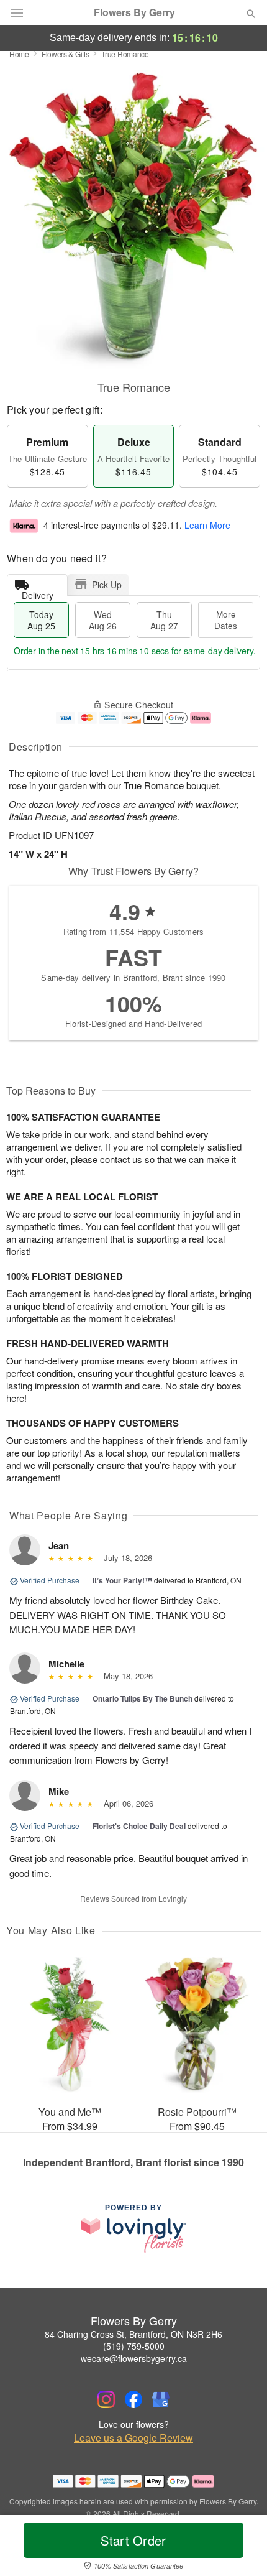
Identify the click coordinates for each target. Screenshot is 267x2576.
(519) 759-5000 (134, 2346)
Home (19, 54)
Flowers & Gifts (66, 54)
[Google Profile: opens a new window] (161, 2399)
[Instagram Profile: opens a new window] (106, 2399)
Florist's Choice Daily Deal (139, 1826)
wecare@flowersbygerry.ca (134, 2358)
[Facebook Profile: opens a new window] (133, 2399)
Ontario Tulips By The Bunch (143, 1698)
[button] (241, 2548)
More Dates (226, 620)
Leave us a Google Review (133, 2438)
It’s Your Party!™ (122, 1580)
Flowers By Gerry (134, 12)
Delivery (38, 592)
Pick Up (107, 585)
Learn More (207, 526)
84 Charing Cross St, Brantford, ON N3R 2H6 (133, 2334)
